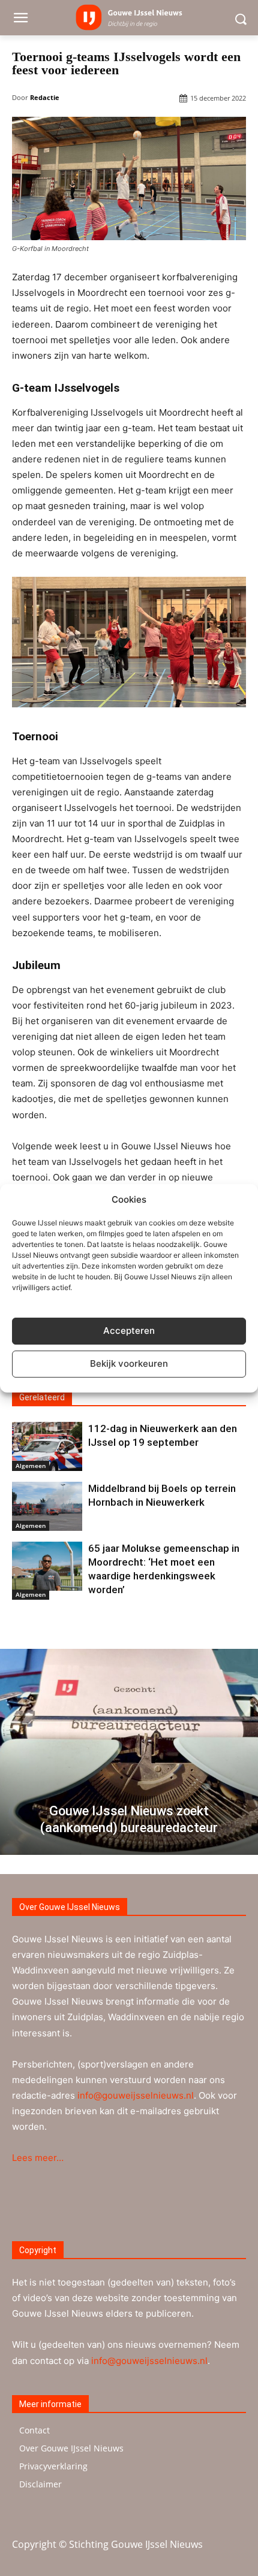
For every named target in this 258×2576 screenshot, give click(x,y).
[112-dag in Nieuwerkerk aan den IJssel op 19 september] (47, 1446)
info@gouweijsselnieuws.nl (136, 2095)
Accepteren (129, 1331)
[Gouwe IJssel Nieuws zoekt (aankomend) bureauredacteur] (129, 1752)
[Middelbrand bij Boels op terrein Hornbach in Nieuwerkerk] (47, 1506)
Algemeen (31, 1466)
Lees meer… (38, 2158)
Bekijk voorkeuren (129, 1363)
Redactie (45, 97)
